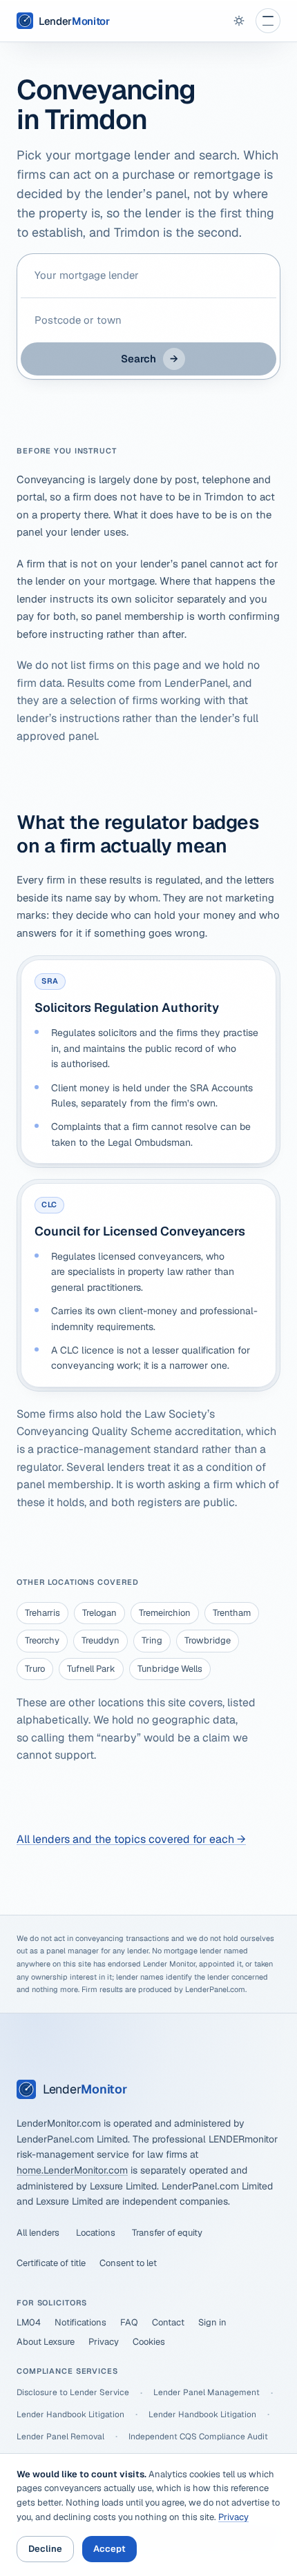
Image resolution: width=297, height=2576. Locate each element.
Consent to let (128, 2263)
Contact (168, 2322)
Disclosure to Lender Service (73, 2392)
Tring (152, 1640)
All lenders (38, 2233)
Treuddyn (100, 1640)
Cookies (149, 2342)
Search (150, 359)
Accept (109, 2549)
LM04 (29, 2322)
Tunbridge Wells (170, 1669)
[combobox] (148, 275)
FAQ (129, 2322)
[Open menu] (268, 21)
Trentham (232, 1613)
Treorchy (42, 1640)
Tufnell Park (91, 1669)
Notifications (80, 2322)
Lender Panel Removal (60, 2437)
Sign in (212, 2322)
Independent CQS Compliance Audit (198, 2437)
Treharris (42, 1613)
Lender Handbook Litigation (70, 2414)
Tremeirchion (165, 1613)
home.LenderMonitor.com (72, 2170)
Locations (96, 2233)
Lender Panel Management (207, 2392)
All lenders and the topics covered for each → (131, 1839)
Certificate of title (51, 2263)
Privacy (104, 2342)
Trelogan (99, 1613)
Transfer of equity (167, 2233)
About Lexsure (46, 2342)
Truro (35, 1669)
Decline (45, 2549)
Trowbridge (208, 1640)
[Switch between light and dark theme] (239, 21)
